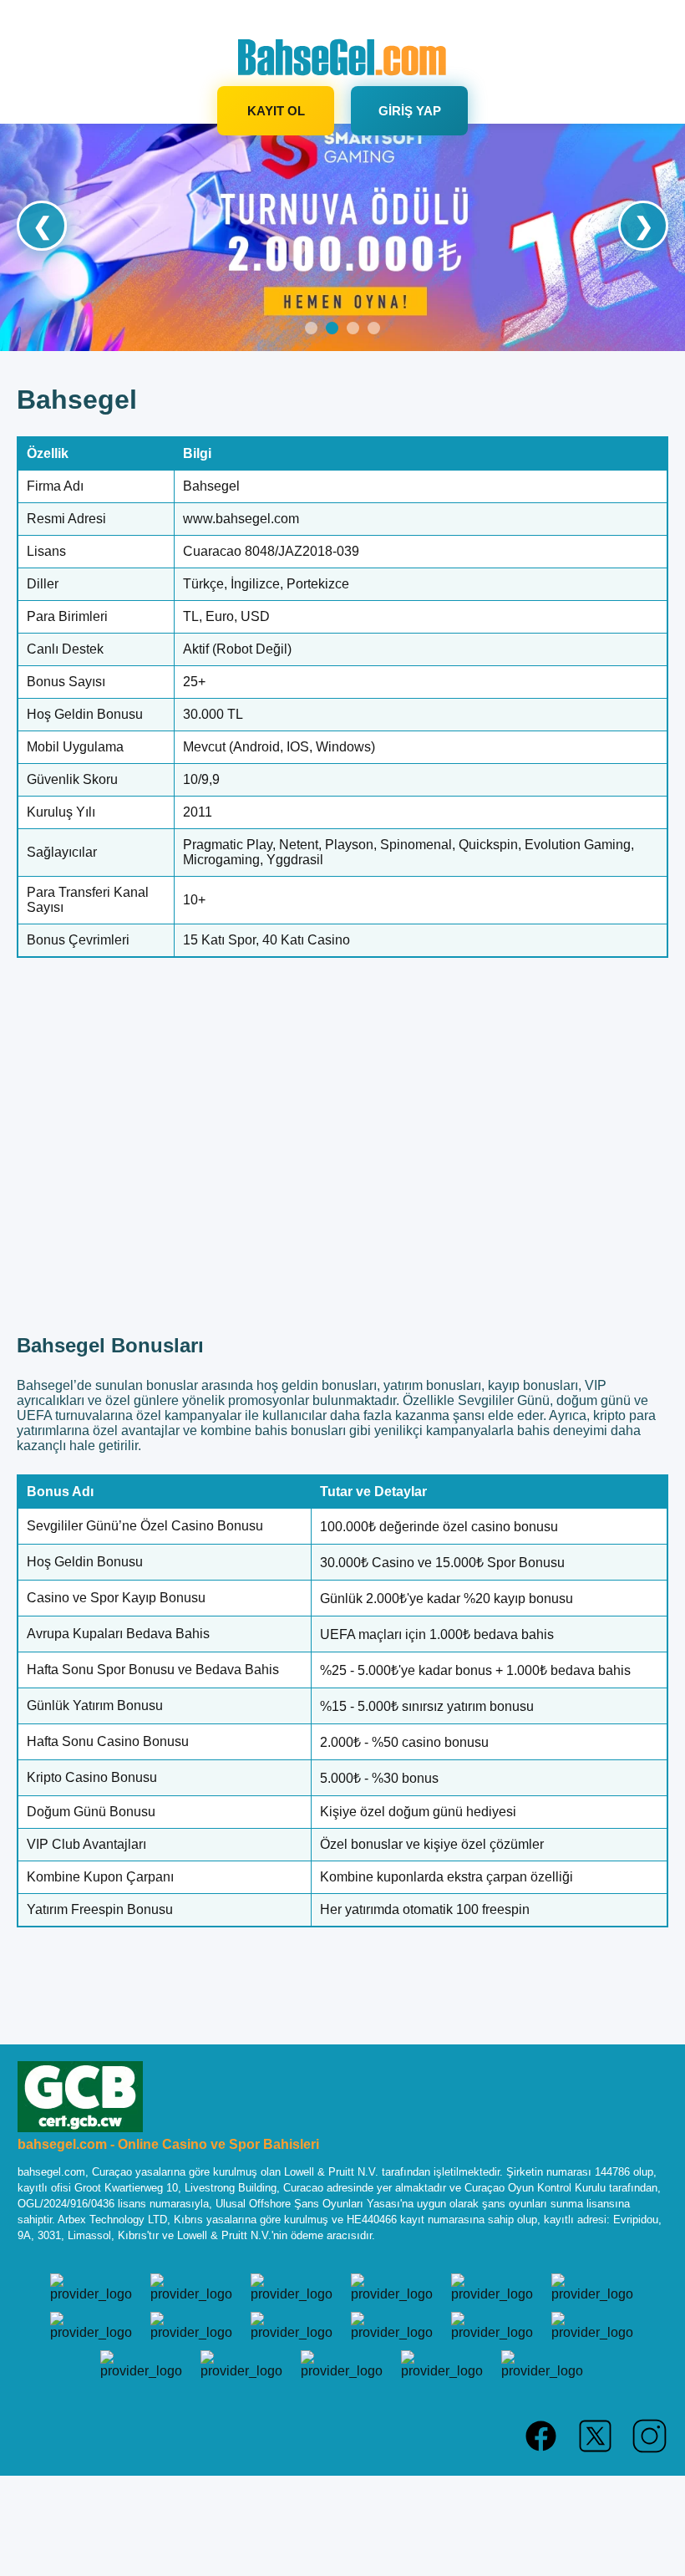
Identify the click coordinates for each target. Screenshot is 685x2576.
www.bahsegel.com (241, 519)
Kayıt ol (276, 111)
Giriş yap (410, 111)
